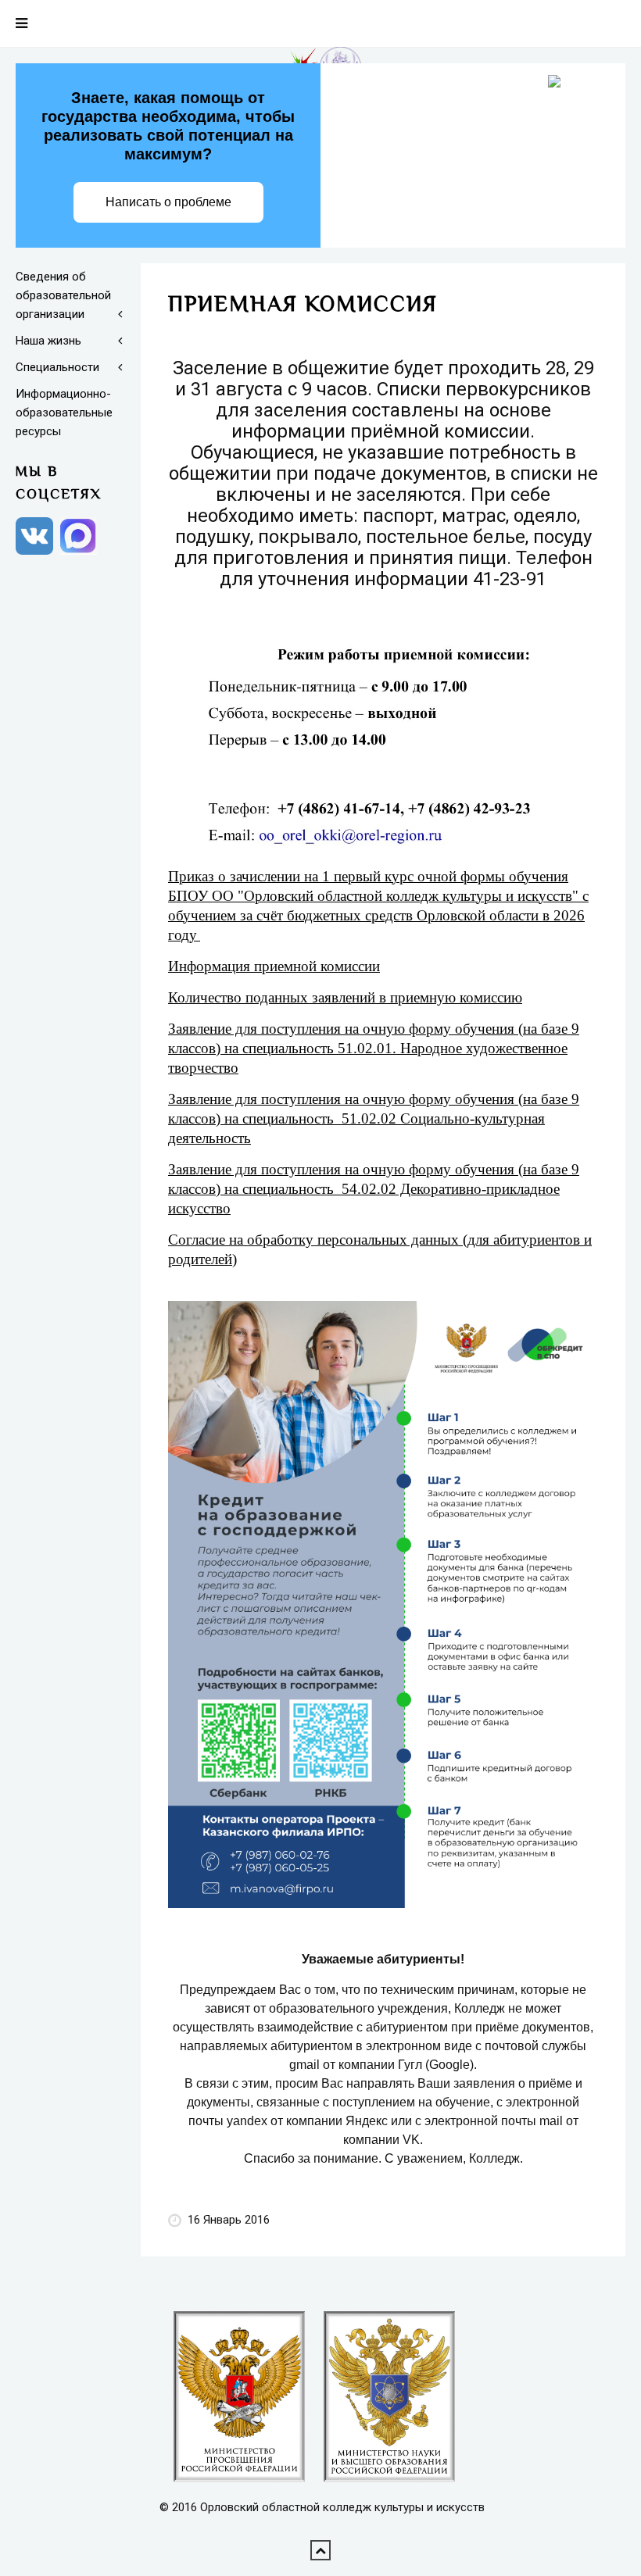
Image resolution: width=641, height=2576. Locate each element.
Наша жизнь (48, 341)
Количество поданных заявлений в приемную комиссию (345, 997)
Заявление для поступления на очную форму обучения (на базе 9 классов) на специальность (374, 1118)
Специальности (57, 367)
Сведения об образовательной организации (63, 295)
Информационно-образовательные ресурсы (64, 413)
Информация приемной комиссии (274, 966)
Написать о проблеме (168, 202)
